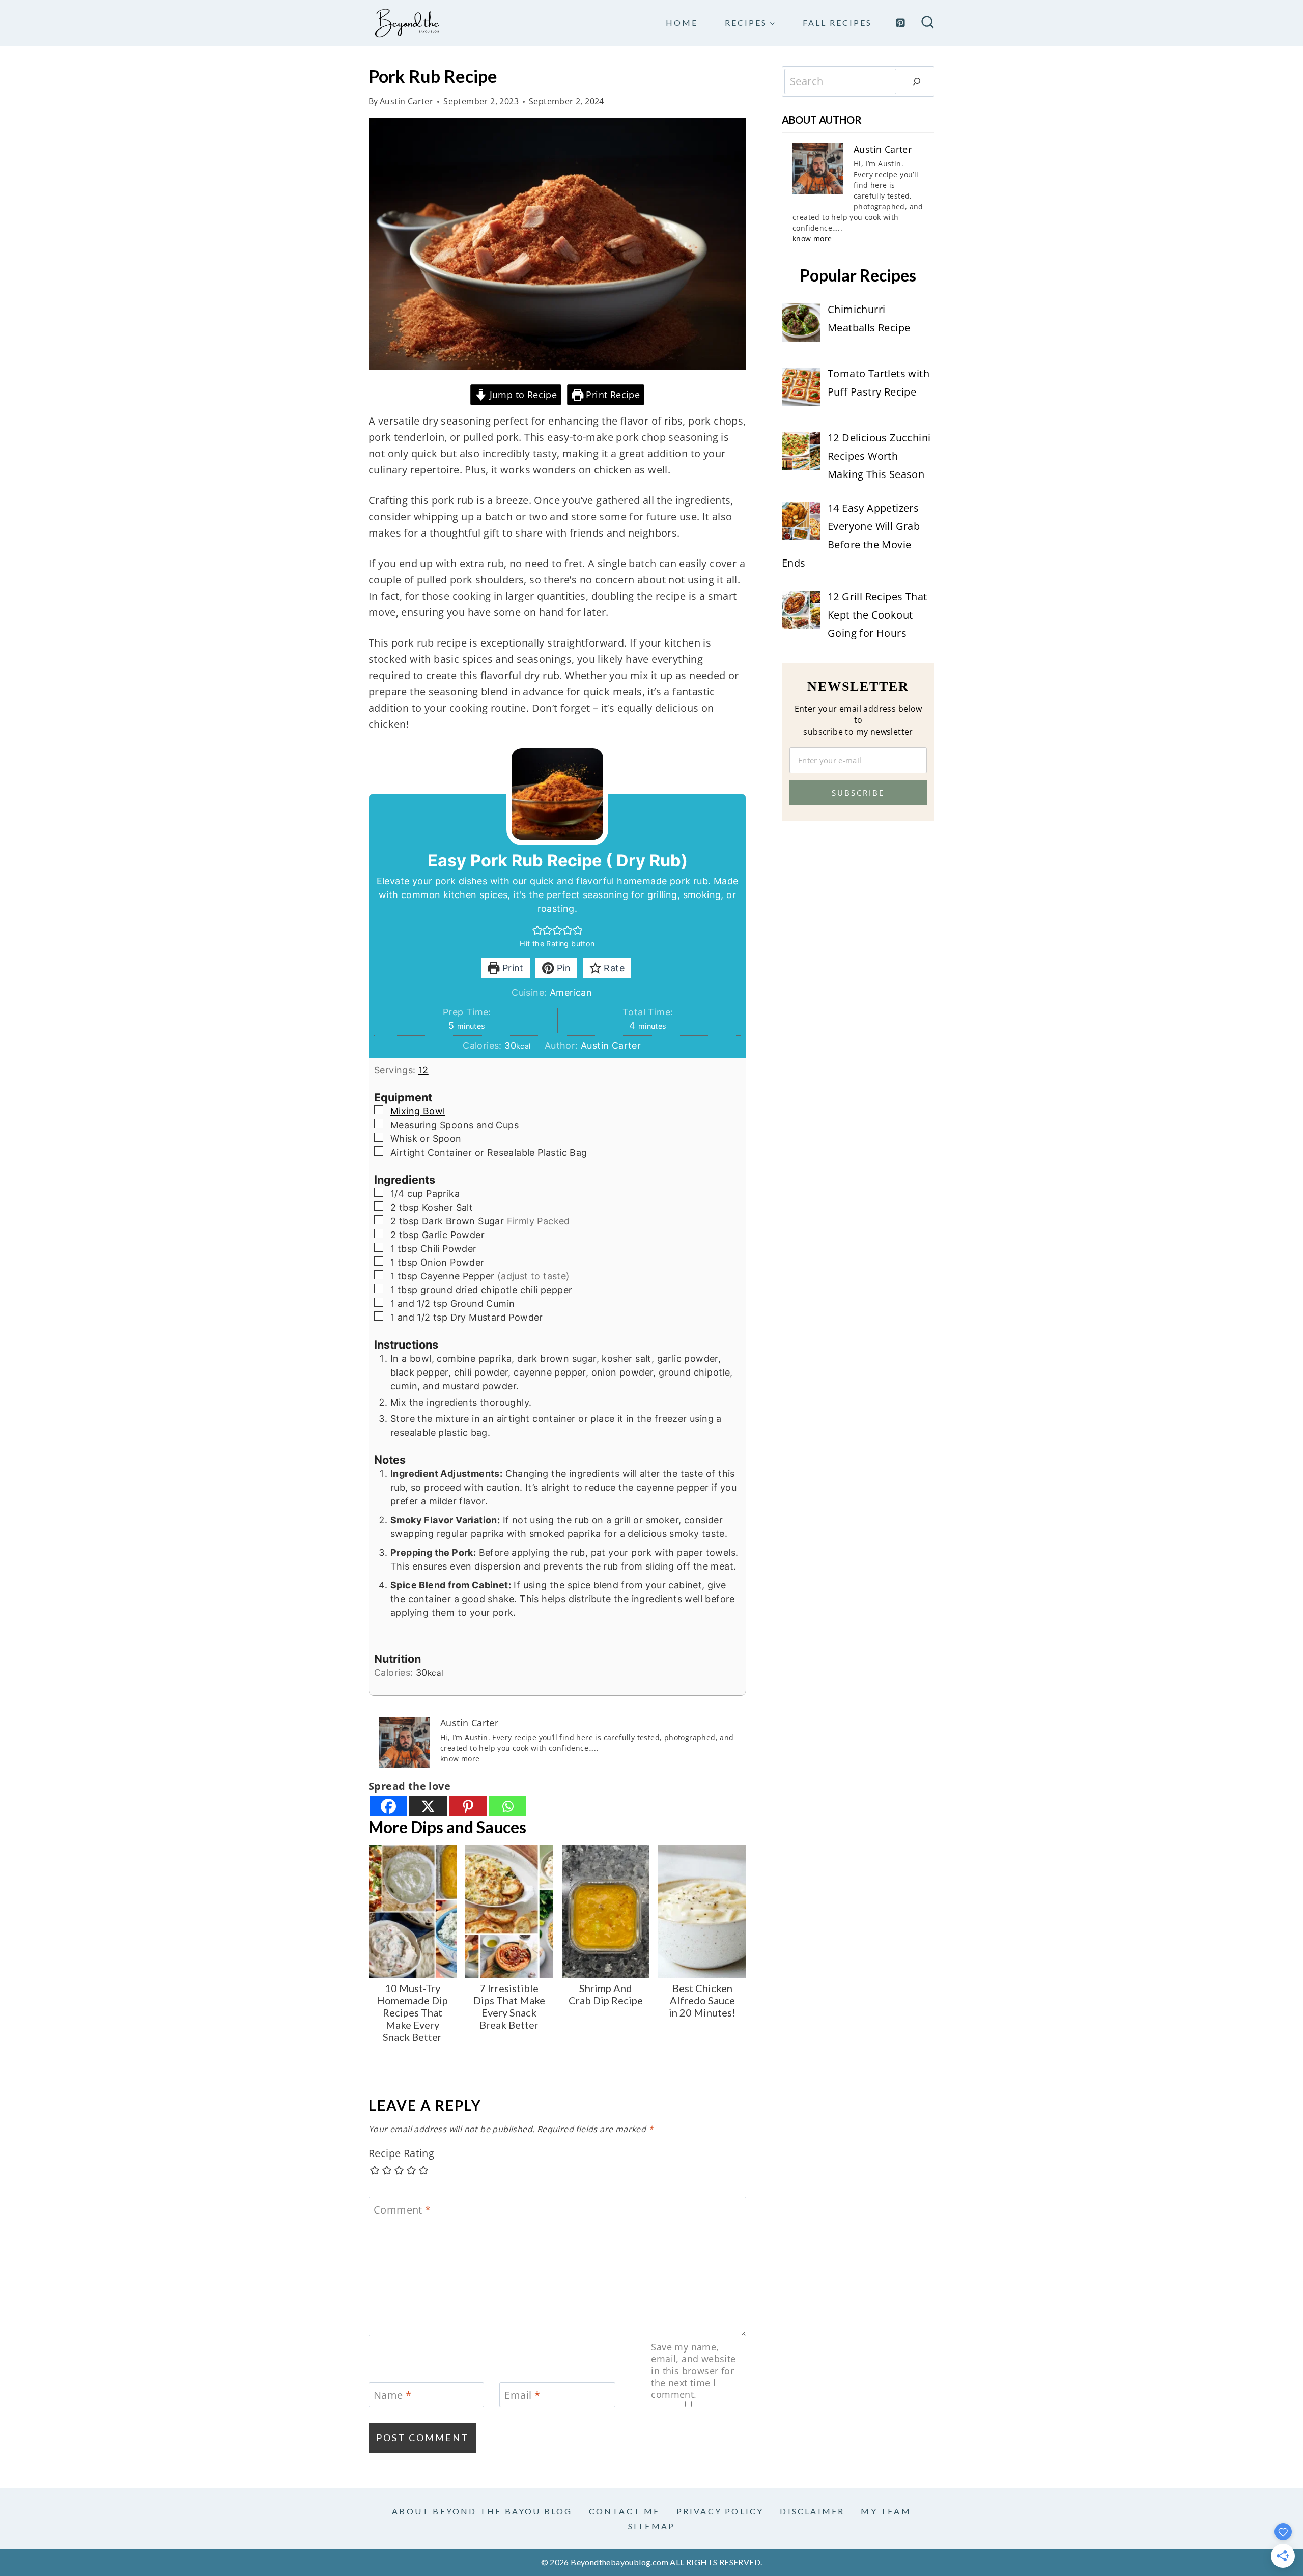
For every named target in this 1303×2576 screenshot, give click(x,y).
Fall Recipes (837, 23)
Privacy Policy (720, 2511)
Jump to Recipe (522, 395)
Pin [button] (563, 968)
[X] (428, 1806)
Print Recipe (612, 395)
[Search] (917, 81)
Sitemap (651, 2526)
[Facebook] (388, 1806)
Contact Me (625, 2511)
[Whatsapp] (507, 1806)
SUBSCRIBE (858, 793)
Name (392, 2395)
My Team (886, 2511)
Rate (613, 968)
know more (460, 1759)
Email (522, 2395)
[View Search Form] (928, 23)
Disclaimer (812, 2511)
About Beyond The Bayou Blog (482, 2511)
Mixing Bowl (418, 1111)
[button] (537, 930)
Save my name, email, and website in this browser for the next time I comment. (693, 2371)
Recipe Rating (401, 2153)
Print (511, 968)
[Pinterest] (900, 23)
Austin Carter (406, 101)
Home (682, 23)
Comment (402, 2210)
